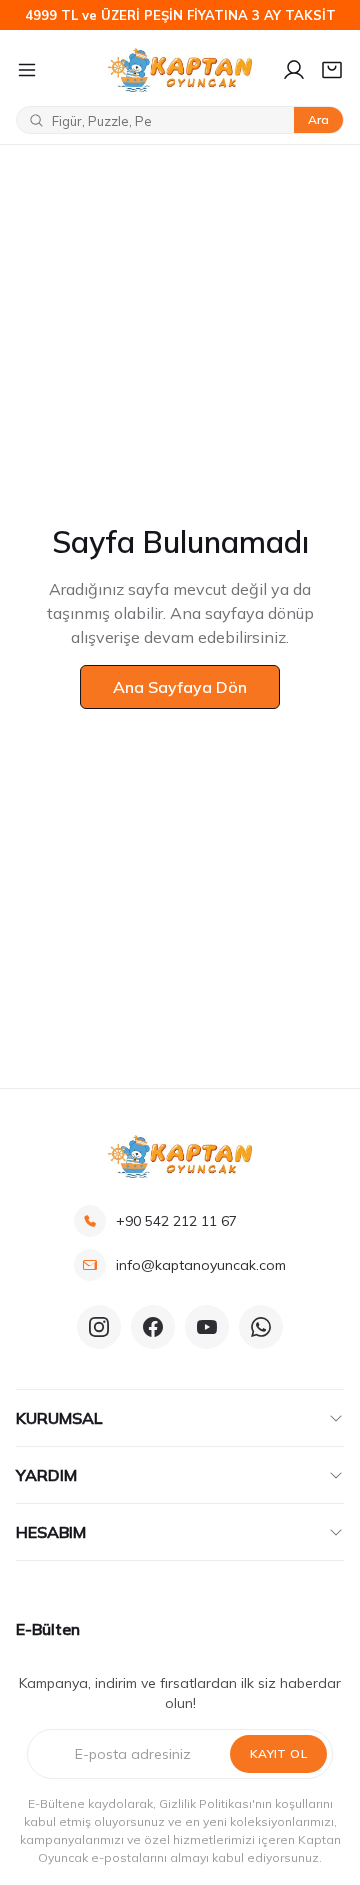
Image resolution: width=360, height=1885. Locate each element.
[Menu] (54, 70)
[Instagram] (99, 1327)
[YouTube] (207, 1327)
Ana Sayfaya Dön (180, 687)
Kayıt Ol (278, 1753)
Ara (318, 119)
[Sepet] (332, 70)
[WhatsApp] (261, 1327)
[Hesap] (294, 70)
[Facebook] (153, 1327)
